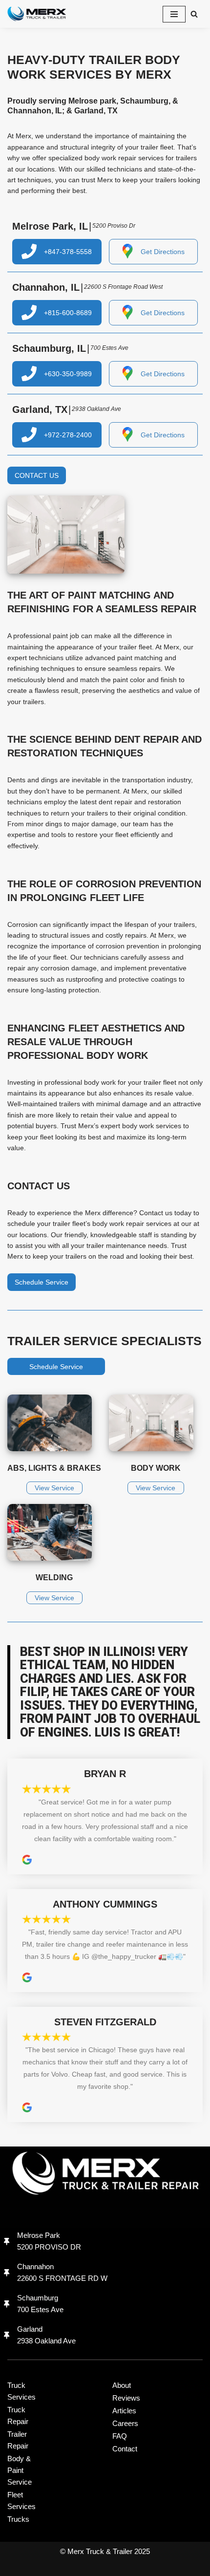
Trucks (18, 2519)
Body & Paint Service (20, 2470)
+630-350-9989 (68, 374)
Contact (125, 2449)
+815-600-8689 (68, 313)
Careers (125, 2423)
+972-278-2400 (68, 435)
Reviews (126, 2398)
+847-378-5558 (68, 252)
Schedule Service (42, 1282)
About (122, 2385)
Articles (124, 2411)
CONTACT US (37, 475)
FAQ (120, 2436)
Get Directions (163, 252)
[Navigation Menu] (174, 14)
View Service (54, 1488)
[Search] (194, 14)
